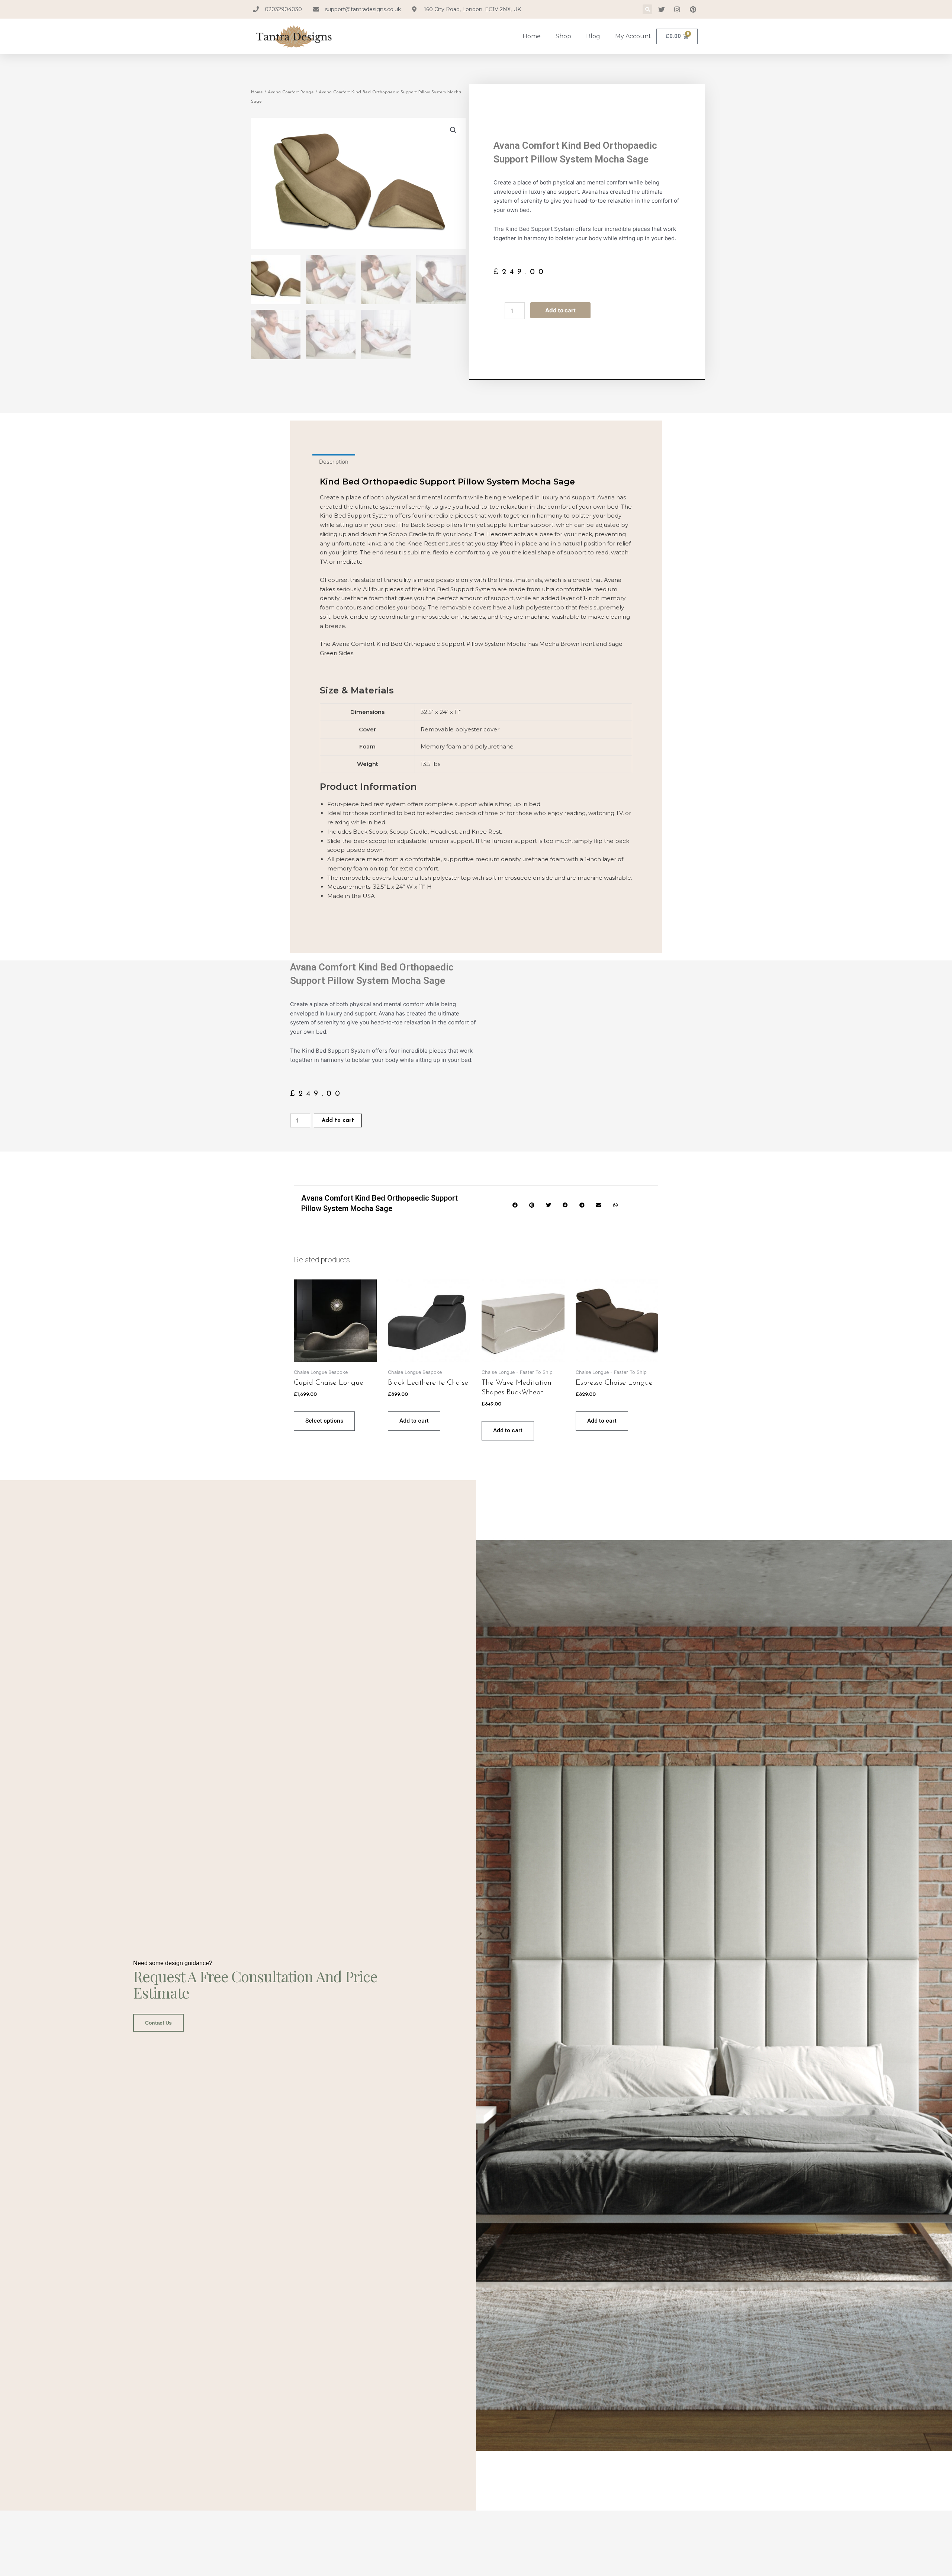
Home (532, 36)
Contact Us (158, 2023)
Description (334, 462)
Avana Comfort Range (291, 92)
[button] (647, 9)
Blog (593, 36)
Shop (563, 36)
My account (633, 36)
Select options (324, 1421)
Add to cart (560, 310)
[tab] (334, 462)
